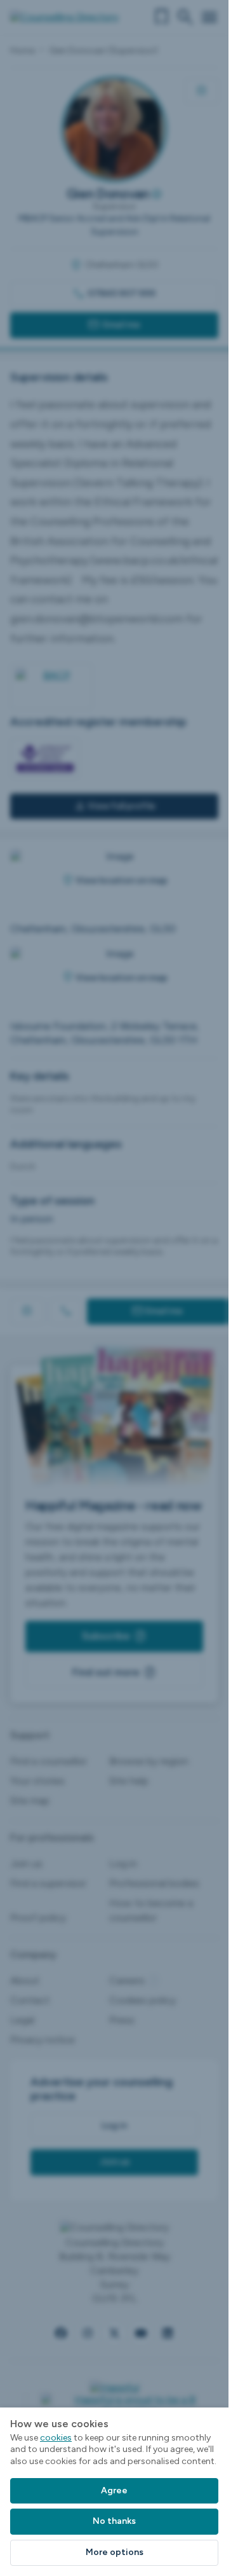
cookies (56, 2438)
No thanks (114, 2521)
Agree (114, 2490)
